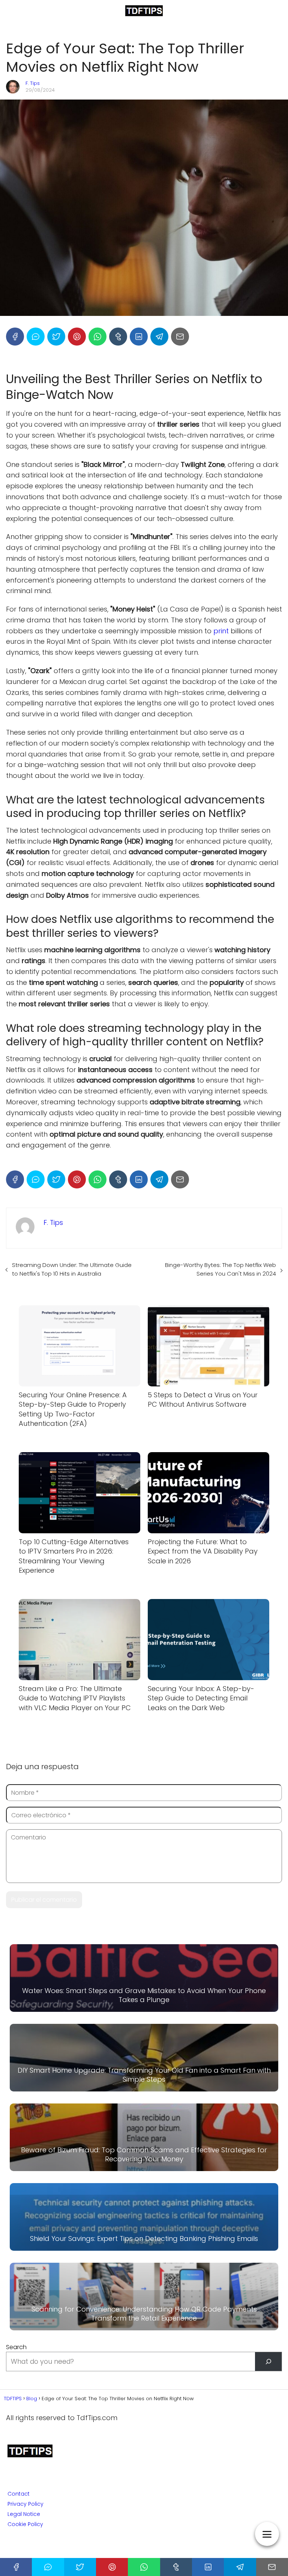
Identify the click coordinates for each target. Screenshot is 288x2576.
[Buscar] (268, 2361)
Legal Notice (24, 2514)
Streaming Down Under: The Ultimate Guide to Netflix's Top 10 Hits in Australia (72, 1269)
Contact (19, 2494)
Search (16, 2347)
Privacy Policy (25, 2504)
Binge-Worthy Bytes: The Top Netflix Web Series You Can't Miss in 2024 (220, 1269)
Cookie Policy (25, 2524)
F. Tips (33, 83)
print (221, 631)
